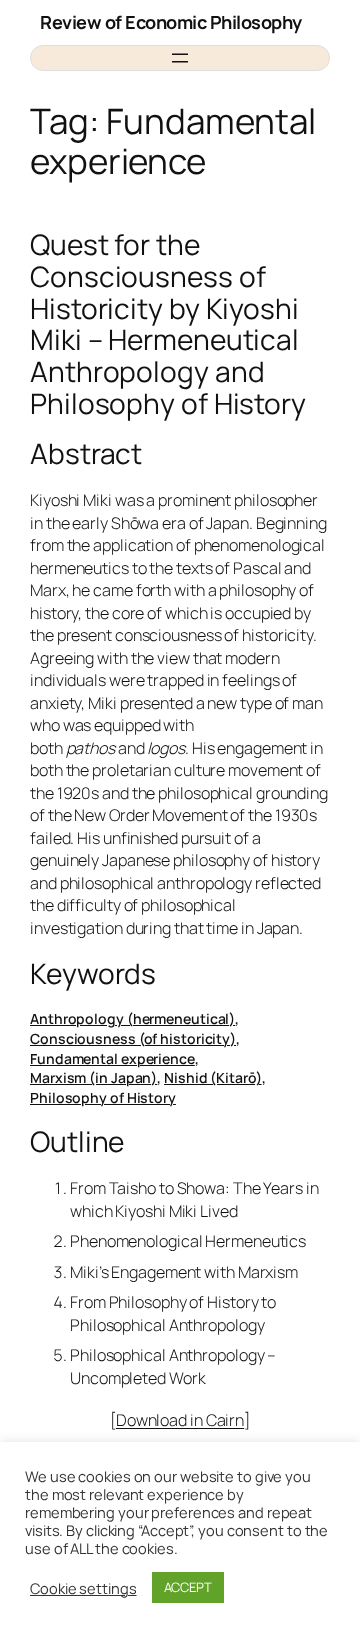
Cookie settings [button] (83, 1588)
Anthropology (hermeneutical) (132, 1018)
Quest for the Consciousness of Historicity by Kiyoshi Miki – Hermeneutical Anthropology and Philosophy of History (168, 324)
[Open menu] (180, 58)
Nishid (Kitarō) (213, 1077)
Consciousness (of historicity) (133, 1038)
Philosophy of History (103, 1097)
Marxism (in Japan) (93, 1077)
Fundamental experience (112, 1058)
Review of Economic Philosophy (171, 22)
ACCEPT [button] (188, 1587)
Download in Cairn (180, 1420)
